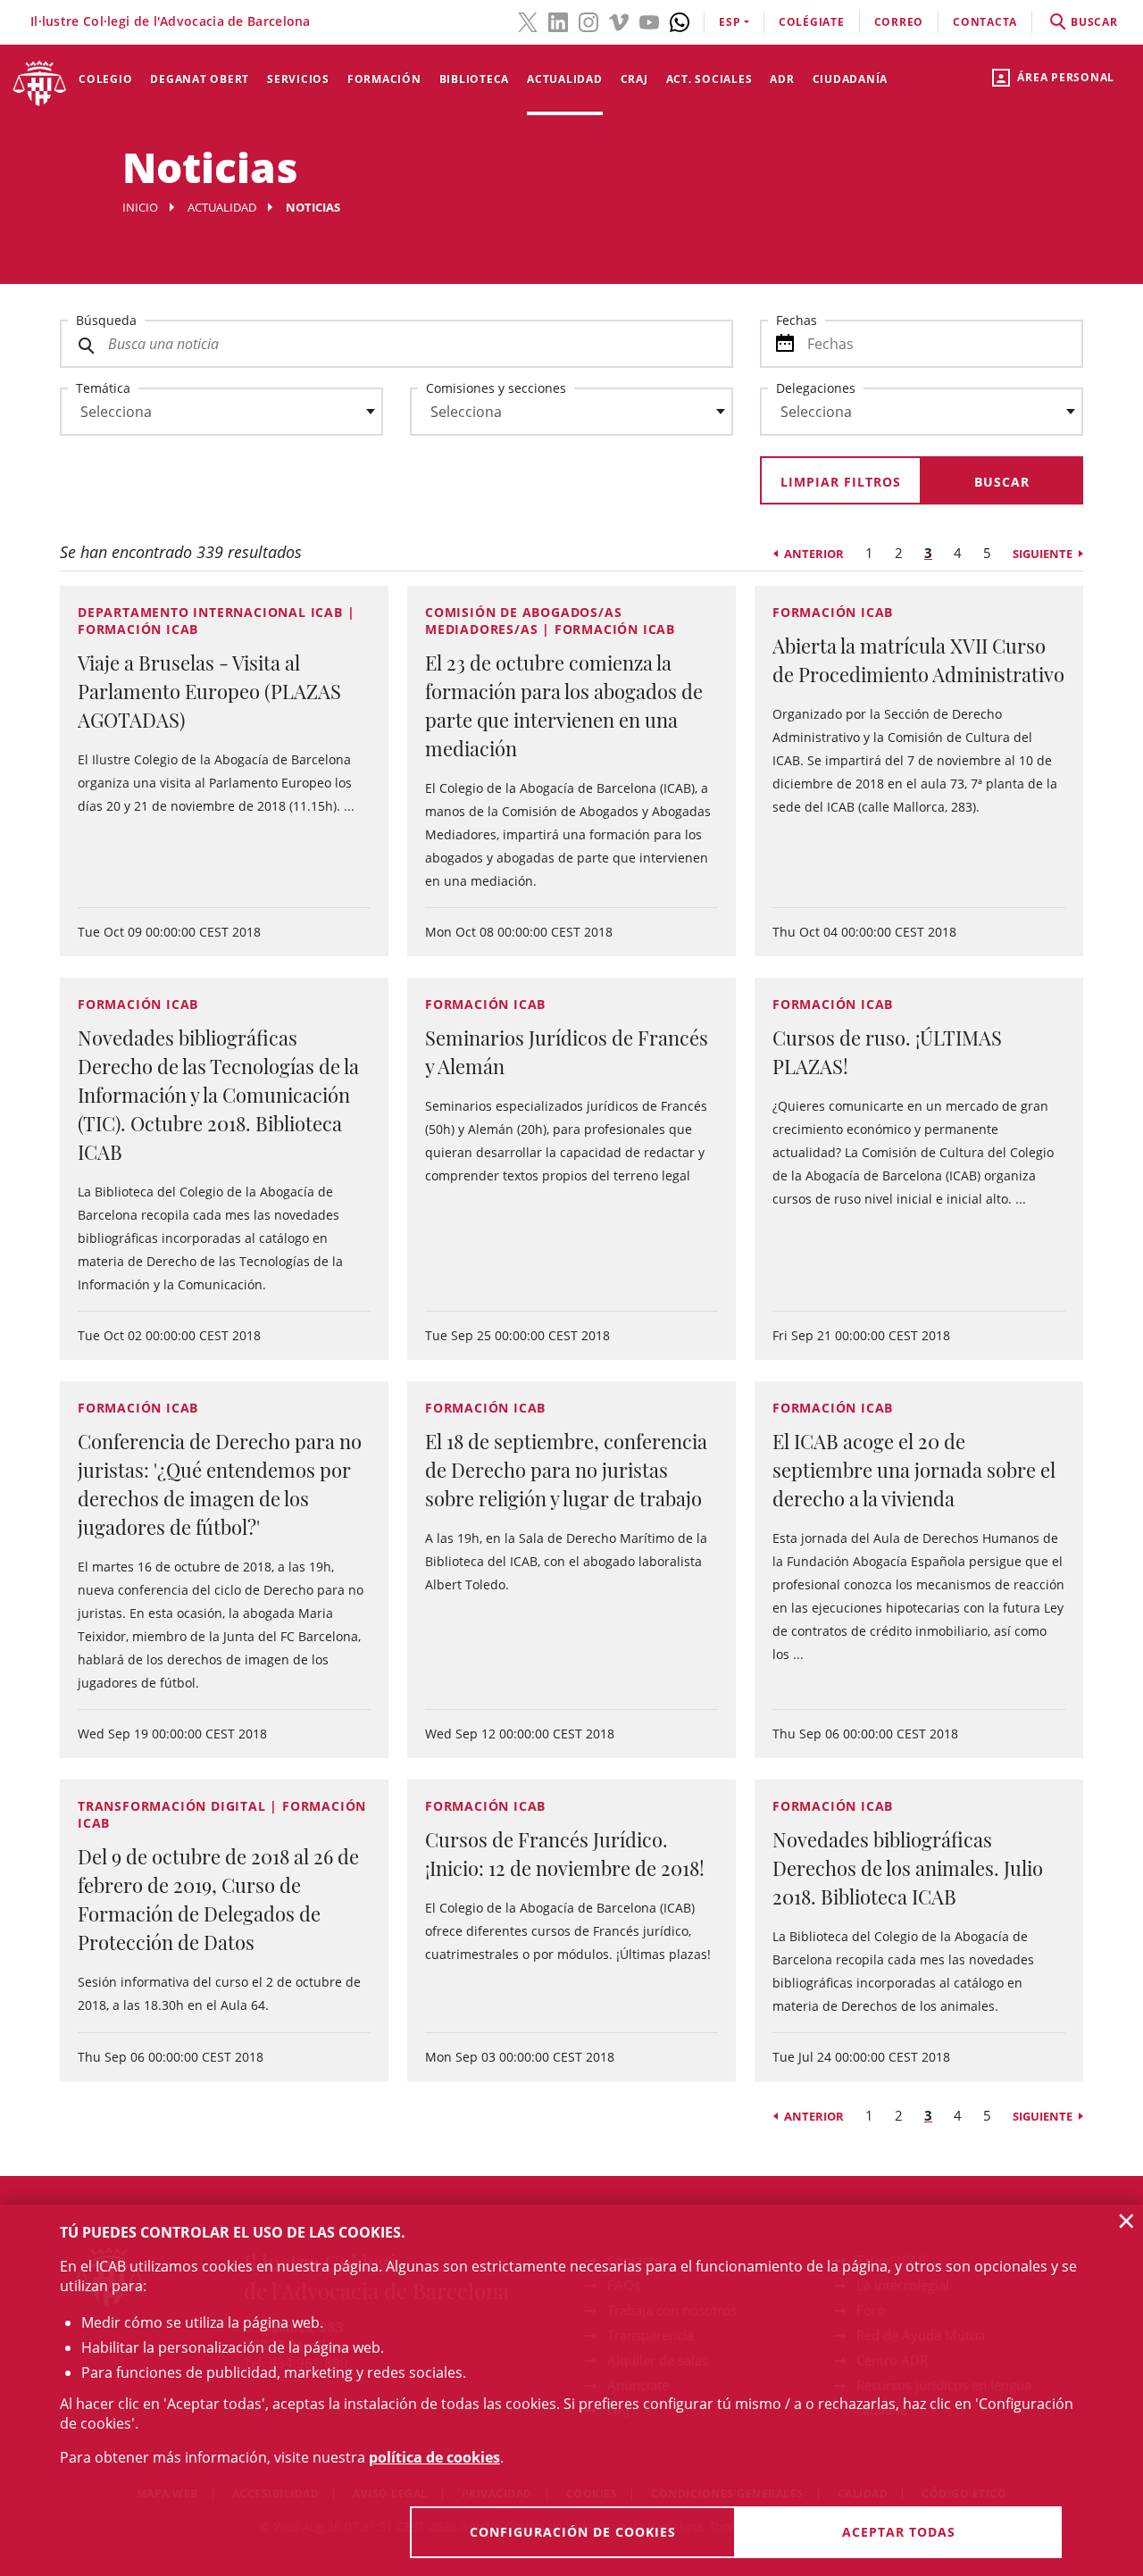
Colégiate (812, 22)
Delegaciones (816, 388)
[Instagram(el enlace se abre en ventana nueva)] (588, 21)
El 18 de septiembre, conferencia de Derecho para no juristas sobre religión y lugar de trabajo (566, 1470)
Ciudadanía (851, 79)
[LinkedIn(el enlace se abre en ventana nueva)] (558, 21)
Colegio (105, 79)
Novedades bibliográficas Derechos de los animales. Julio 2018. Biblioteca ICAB (908, 1868)
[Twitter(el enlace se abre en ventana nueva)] (528, 21)
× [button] (1126, 2221)
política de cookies (434, 2457)
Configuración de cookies (573, 2532)
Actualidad (565, 79)
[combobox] (211, 416)
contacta (985, 22)
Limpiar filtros (841, 482)
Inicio (140, 207)
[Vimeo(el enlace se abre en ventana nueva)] (619, 21)
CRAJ (634, 79)
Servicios (298, 79)
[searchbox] (221, 412)
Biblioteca (475, 79)
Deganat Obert (200, 79)
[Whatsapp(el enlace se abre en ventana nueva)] (680, 21)
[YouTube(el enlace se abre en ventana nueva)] (649, 21)
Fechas (797, 320)
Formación (384, 79)
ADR (782, 79)
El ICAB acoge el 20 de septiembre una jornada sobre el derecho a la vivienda (914, 1470)
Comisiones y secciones (496, 388)
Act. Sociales (709, 79)
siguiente (1043, 554)
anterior (814, 554)
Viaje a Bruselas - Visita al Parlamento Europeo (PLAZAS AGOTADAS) (209, 691)
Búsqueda (106, 320)
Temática (103, 388)
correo (899, 22)
